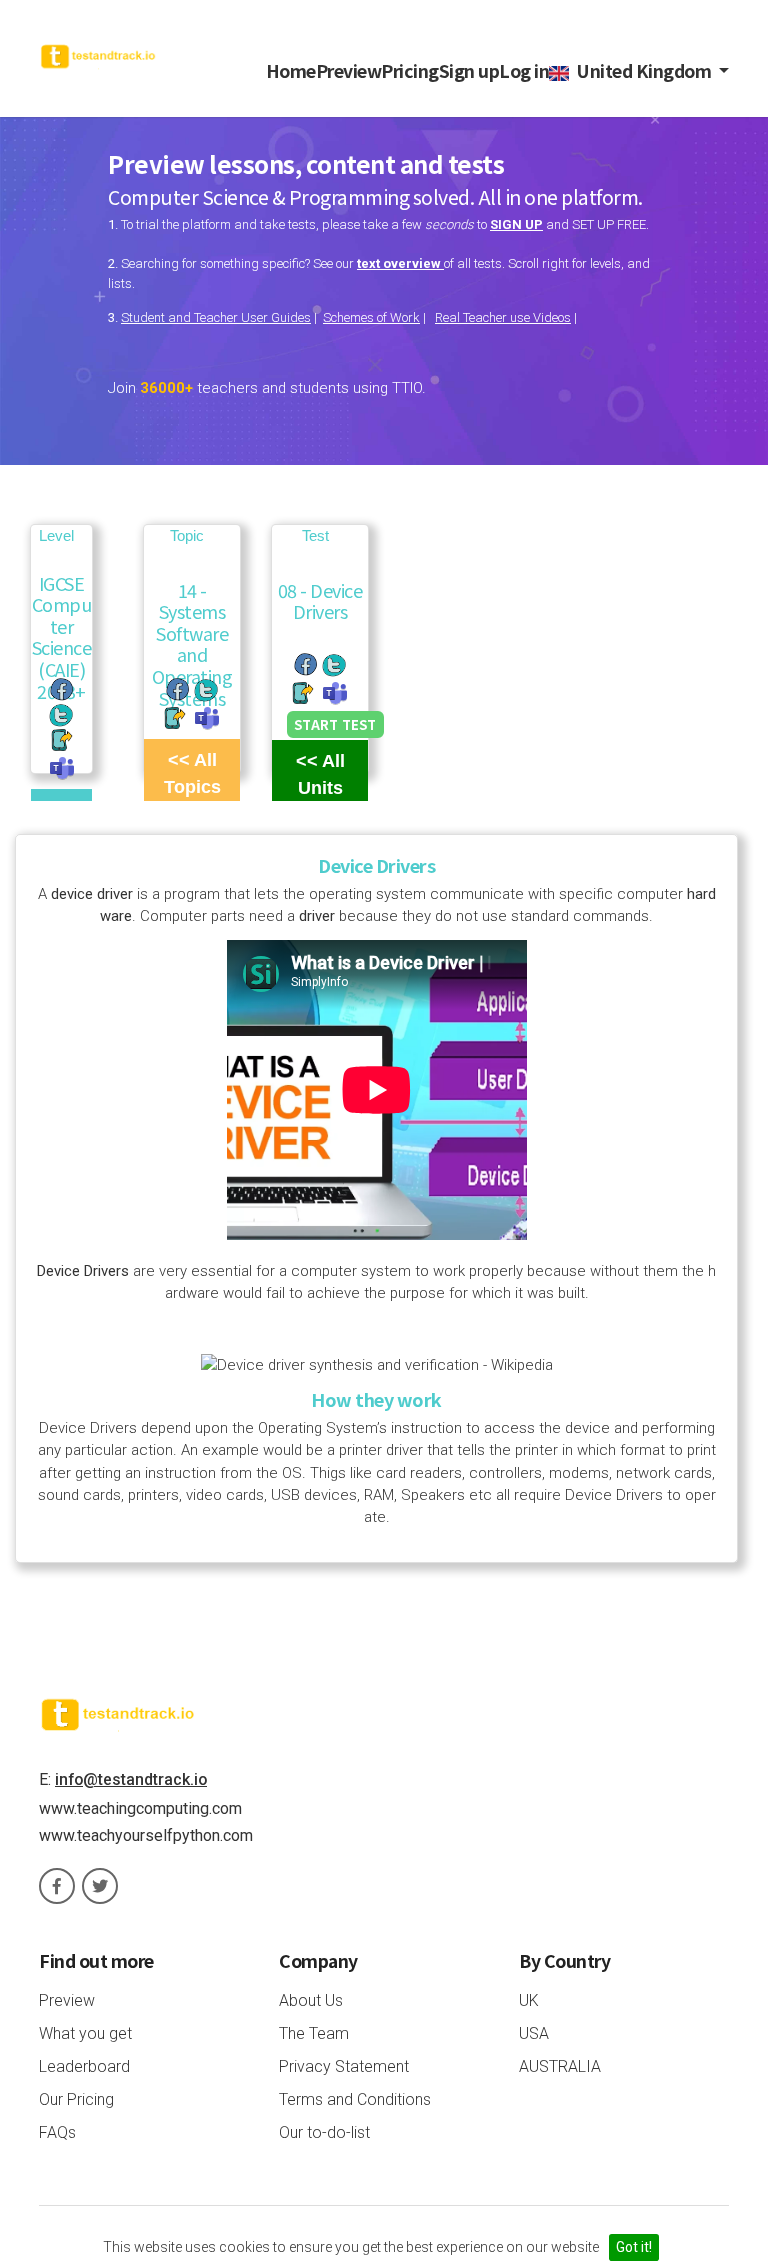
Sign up (469, 70)
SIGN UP (516, 224)
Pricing (410, 70)
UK (529, 2000)
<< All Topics (192, 773)
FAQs (57, 2132)
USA (534, 2033)
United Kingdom (642, 70)
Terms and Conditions (355, 2099)
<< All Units (320, 774)
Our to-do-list (324, 2132)
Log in (524, 70)
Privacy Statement (344, 2066)
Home (291, 70)
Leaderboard (84, 2066)
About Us (311, 2000)
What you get (85, 2033)
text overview (400, 263)
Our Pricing (76, 2099)
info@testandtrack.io (131, 1779)
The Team (314, 2033)
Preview (349, 70)
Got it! (634, 2247)
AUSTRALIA (560, 2066)
